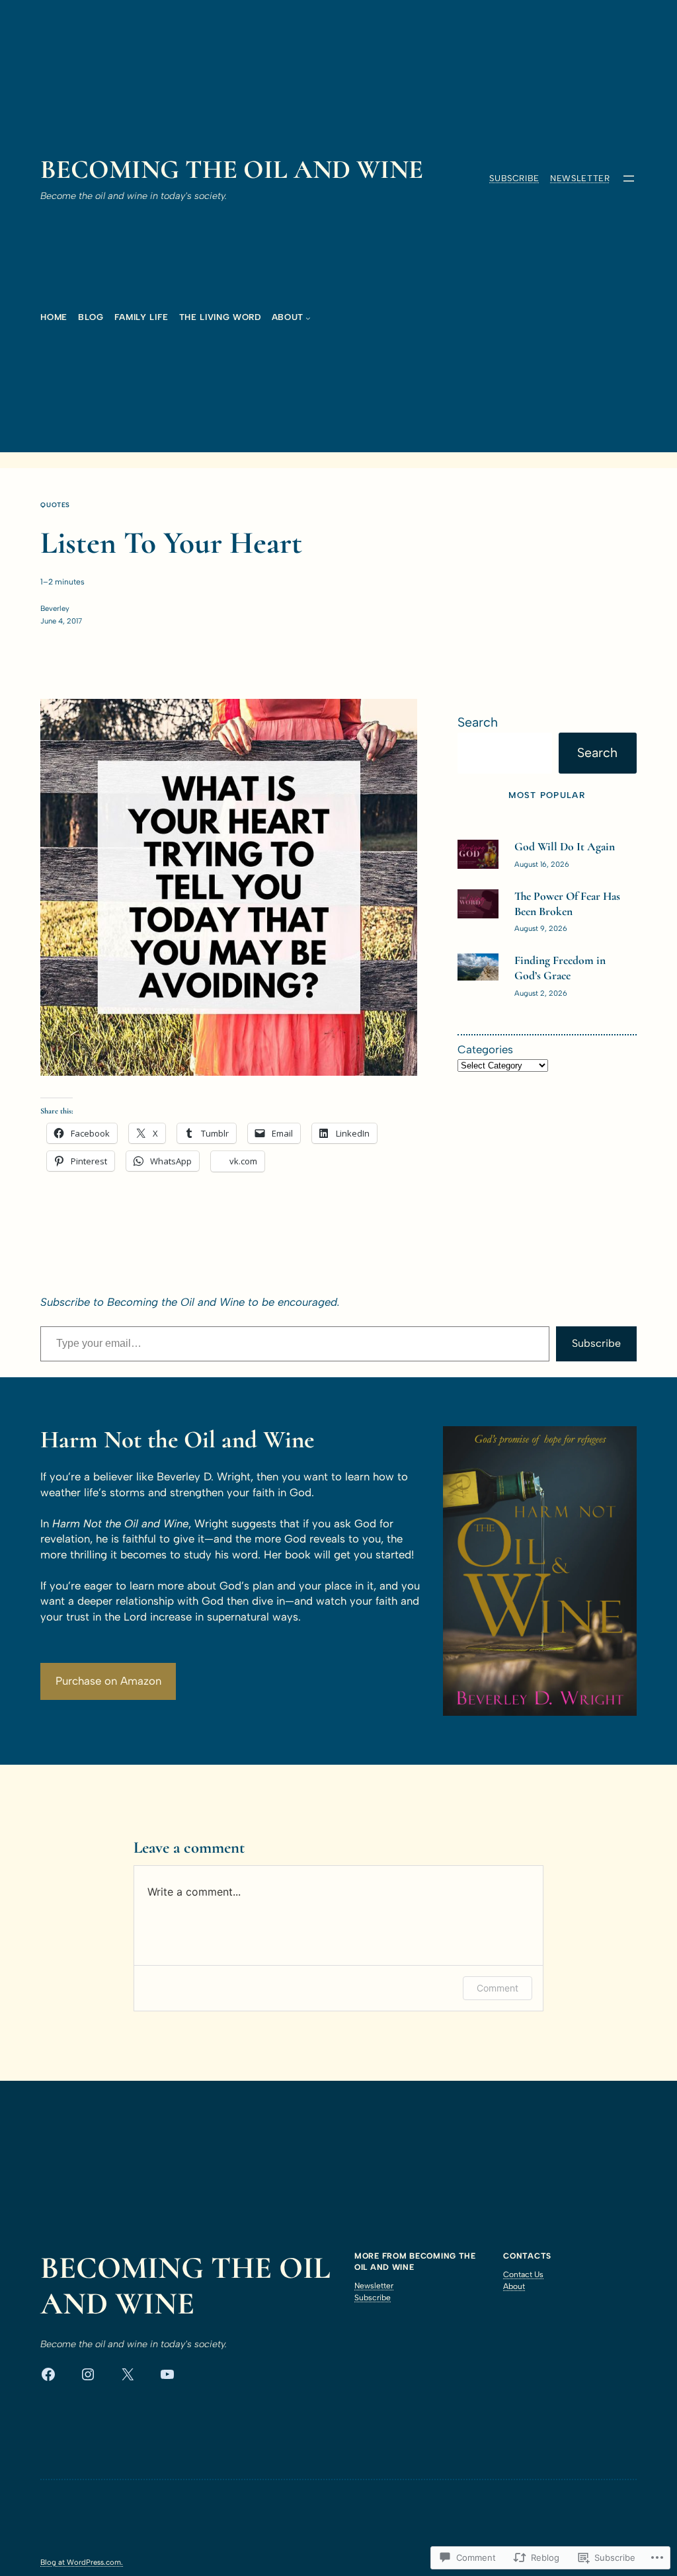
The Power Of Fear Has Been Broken (567, 904)
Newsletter (580, 178)
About (514, 2286)
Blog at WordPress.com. (82, 2562)
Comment (498, 1988)
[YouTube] (167, 2374)
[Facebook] (48, 2374)
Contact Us (523, 2274)
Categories (485, 1049)
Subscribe (514, 178)
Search (478, 722)
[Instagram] (88, 2374)
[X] (128, 2374)
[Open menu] (629, 179)
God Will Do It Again (565, 847)
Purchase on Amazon (108, 1681)
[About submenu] (308, 318)
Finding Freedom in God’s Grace (560, 968)
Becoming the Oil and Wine (232, 169)
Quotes (55, 505)
